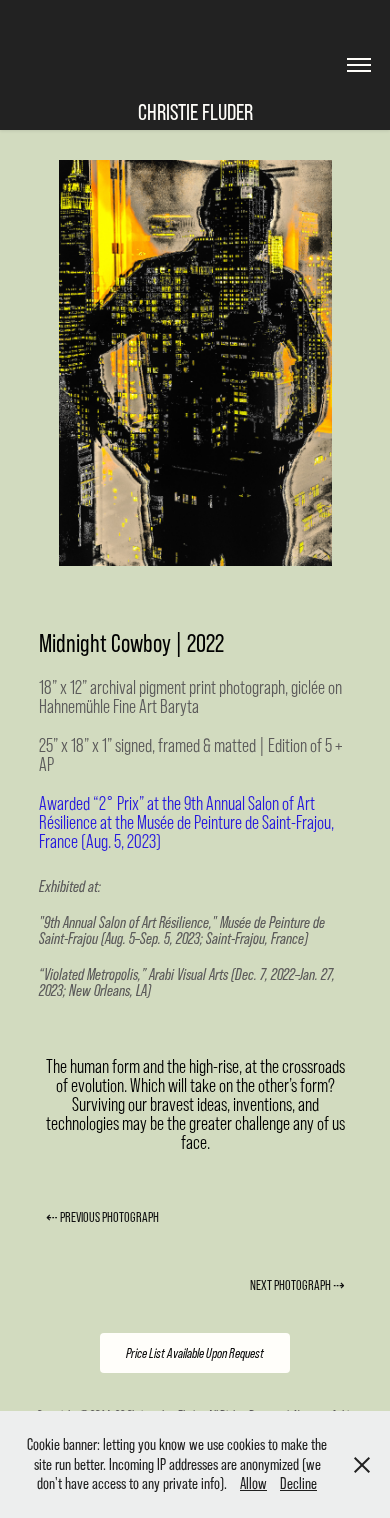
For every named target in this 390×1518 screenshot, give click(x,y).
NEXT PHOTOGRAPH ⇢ (297, 1285)
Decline (298, 1483)
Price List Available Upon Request (195, 1353)
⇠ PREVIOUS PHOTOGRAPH (102, 1217)
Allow (253, 1483)
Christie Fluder (195, 112)
